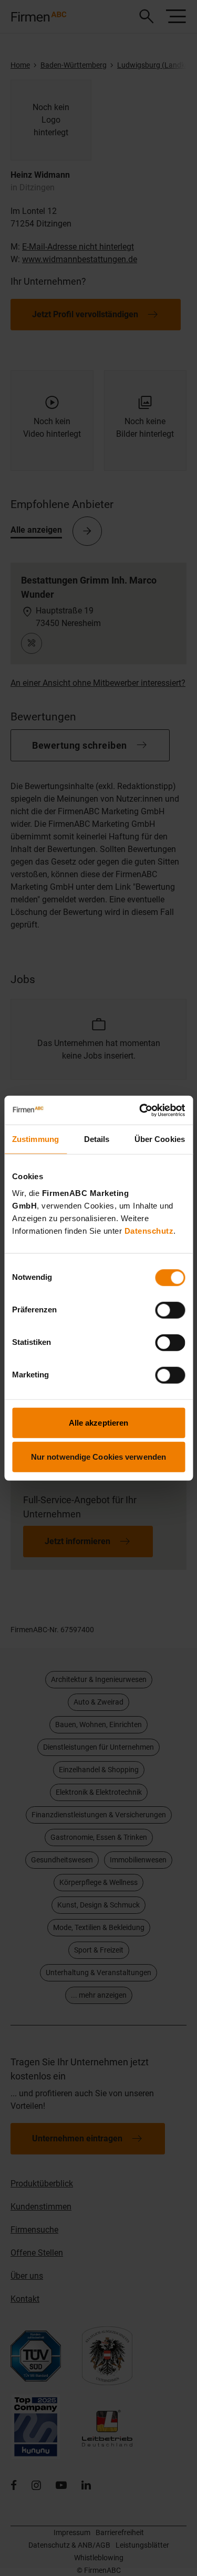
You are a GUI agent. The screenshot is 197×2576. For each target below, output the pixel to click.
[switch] (170, 1310)
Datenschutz (149, 1230)
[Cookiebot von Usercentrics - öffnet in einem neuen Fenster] (140, 1110)
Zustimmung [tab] (35, 1139)
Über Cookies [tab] (160, 1139)
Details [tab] (97, 1139)
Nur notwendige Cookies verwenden (98, 1457)
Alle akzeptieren (99, 1422)
